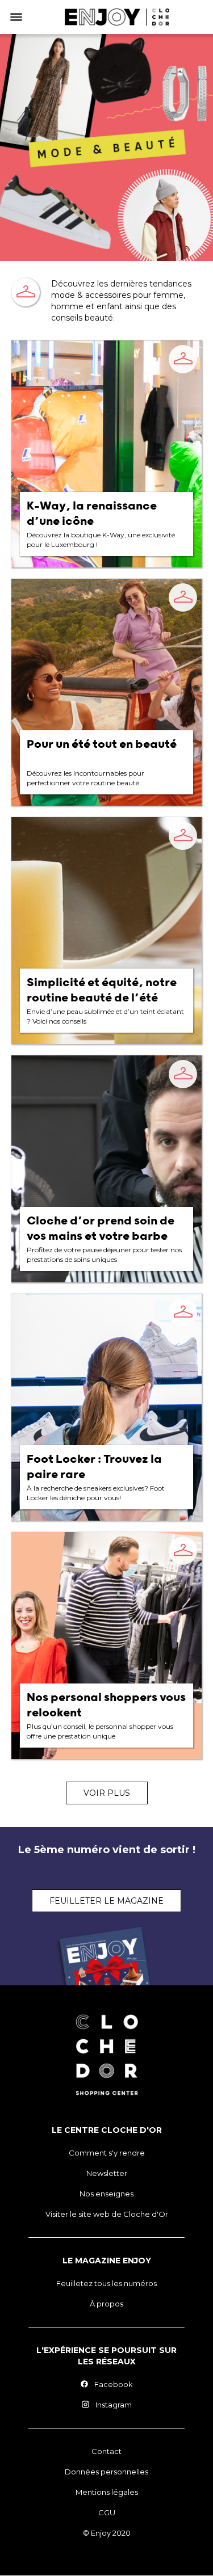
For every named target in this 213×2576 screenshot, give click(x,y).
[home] (117, 17)
